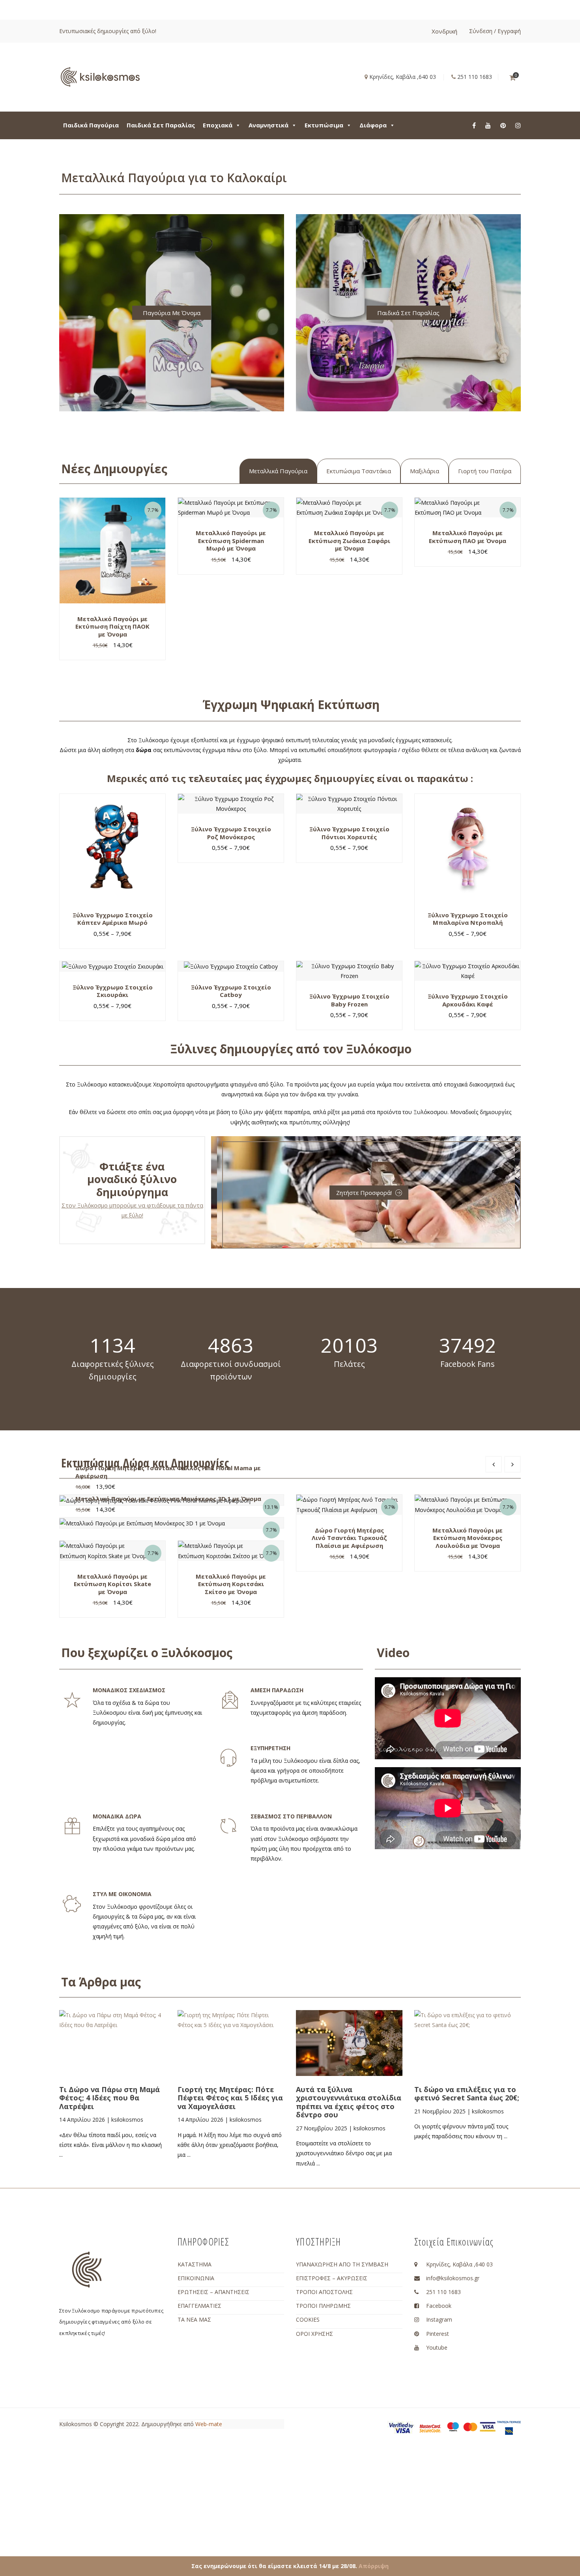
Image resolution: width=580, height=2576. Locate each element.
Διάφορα (373, 125)
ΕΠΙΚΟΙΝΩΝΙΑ (196, 2278)
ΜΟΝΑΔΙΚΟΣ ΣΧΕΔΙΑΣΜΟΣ (129, 1690)
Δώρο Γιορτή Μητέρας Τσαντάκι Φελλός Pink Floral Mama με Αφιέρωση (168, 1472)
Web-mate (209, 2424)
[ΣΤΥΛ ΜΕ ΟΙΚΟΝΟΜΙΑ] (72, 1904)
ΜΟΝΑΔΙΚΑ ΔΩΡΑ (117, 1816)
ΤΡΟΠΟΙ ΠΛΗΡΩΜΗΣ (323, 2306)
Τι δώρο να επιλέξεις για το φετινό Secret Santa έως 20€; (467, 2094)
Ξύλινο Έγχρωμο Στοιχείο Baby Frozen (349, 1000)
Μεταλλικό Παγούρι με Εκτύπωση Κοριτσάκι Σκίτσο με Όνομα (231, 1584)
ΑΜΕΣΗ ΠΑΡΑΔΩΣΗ (277, 1690)
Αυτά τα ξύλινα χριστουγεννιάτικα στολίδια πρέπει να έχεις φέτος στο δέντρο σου (349, 2102)
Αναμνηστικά (268, 125)
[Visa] (488, 2426)
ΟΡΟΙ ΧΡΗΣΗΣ (314, 2334)
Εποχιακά (218, 125)
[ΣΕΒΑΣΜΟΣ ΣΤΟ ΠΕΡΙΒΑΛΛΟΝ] (228, 1826)
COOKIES (308, 2319)
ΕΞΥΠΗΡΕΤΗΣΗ (270, 1748)
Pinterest (438, 2334)
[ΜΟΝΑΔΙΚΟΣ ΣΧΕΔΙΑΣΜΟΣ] (72, 1700)
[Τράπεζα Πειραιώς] (509, 2427)
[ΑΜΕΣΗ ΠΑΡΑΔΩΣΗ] (230, 1700)
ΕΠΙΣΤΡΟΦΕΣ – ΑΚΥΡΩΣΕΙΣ (332, 2278)
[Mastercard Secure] (430, 2428)
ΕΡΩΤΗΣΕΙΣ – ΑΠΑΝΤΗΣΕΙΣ (213, 2292)
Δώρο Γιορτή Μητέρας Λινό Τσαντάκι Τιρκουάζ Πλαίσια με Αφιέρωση (349, 1538)
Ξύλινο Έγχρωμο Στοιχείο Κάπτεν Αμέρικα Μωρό (113, 919)
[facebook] (474, 125)
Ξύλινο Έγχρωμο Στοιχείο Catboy (231, 991)
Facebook (439, 2306)
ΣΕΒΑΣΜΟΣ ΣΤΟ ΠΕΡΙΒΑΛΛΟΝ (291, 1816)
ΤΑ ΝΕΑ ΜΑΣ (194, 2319)
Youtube (437, 2347)
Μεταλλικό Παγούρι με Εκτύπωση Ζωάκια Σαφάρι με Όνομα (349, 540)
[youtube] (488, 125)
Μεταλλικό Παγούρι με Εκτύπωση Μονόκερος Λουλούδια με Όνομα (468, 1538)
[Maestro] (453, 2426)
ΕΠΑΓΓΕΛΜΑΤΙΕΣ (199, 2306)
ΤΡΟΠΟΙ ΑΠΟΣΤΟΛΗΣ (324, 2292)
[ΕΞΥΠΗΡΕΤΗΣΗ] (228, 1758)
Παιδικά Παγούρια (91, 125)
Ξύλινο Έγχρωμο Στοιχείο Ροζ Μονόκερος (231, 833)
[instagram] (518, 125)
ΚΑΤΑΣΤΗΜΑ (195, 2264)
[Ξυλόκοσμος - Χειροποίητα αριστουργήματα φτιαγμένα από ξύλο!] (100, 76)
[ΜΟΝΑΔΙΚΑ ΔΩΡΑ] (72, 1826)
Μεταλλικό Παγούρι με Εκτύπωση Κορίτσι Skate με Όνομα (112, 1584)
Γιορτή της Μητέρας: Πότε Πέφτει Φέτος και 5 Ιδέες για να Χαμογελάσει (230, 2098)
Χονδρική (444, 31)
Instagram (439, 2319)
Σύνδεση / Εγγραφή (495, 31)
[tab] (278, 471)
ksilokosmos (127, 2120)
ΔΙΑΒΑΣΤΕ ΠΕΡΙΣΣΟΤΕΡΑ (122, 2064)
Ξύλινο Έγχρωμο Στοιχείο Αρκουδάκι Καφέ (468, 1000)
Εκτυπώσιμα (324, 125)
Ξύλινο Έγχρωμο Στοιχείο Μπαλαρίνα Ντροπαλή (468, 919)
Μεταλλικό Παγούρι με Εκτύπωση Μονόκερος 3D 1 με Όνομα (168, 1499)
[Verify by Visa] (401, 2427)
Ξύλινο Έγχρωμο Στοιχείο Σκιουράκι (113, 991)
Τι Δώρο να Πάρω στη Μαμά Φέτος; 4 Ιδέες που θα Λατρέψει (109, 2098)
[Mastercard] (470, 2426)
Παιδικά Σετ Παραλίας (161, 125)
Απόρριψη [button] (374, 2566)
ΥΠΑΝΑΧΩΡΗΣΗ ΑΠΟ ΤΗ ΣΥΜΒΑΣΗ (342, 2264)
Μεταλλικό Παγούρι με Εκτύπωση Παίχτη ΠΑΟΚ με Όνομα (112, 626)
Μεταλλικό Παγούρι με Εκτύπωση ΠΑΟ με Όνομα (468, 537)
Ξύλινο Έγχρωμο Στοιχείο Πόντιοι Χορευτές (349, 833)
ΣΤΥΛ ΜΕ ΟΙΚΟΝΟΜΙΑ (122, 1894)
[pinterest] (503, 125)
